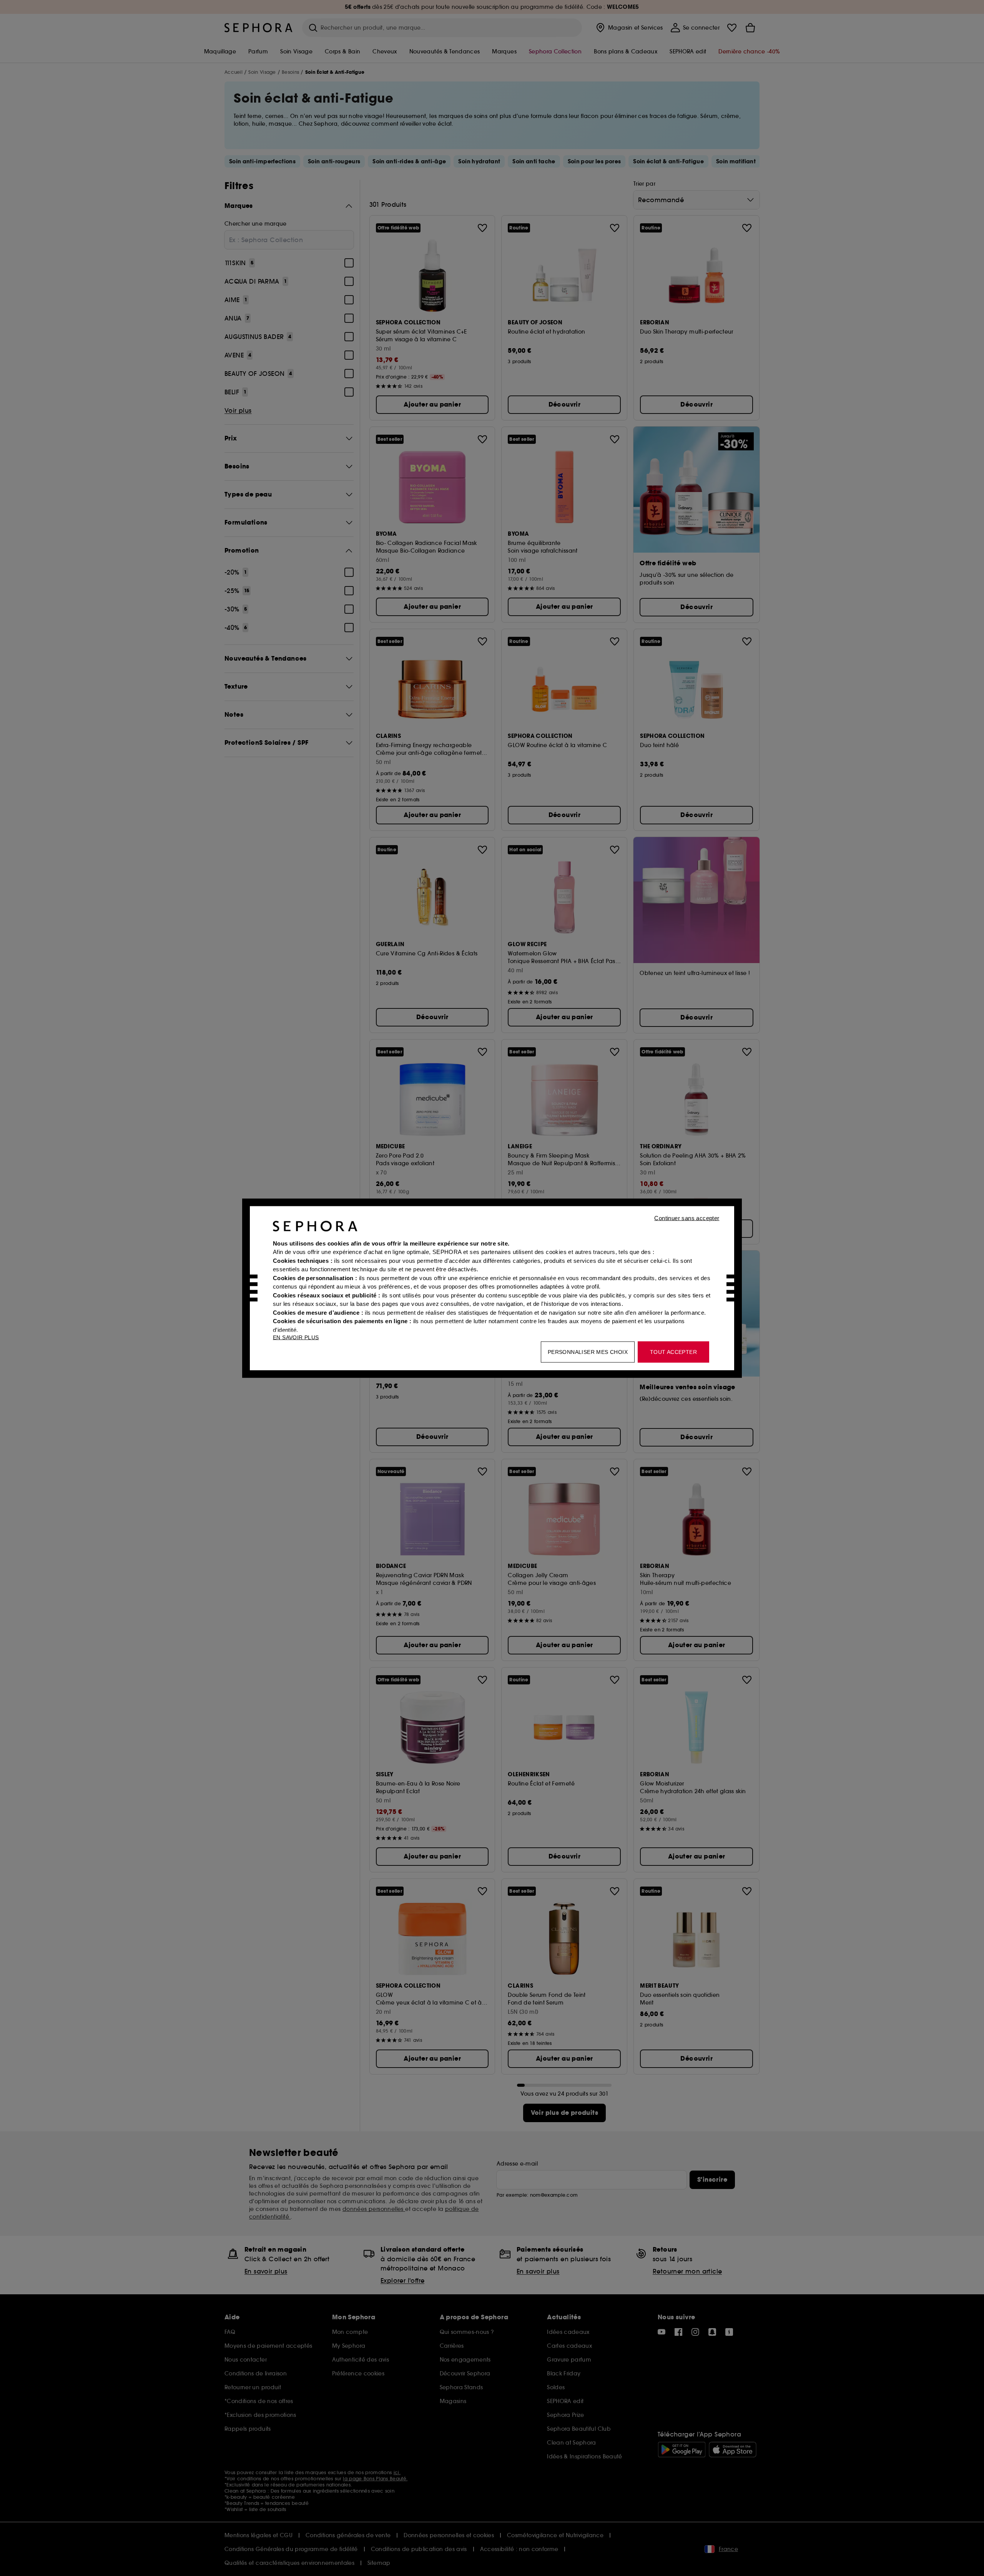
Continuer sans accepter (687, 1218)
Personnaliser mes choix (588, 1352)
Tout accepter (673, 1352)
